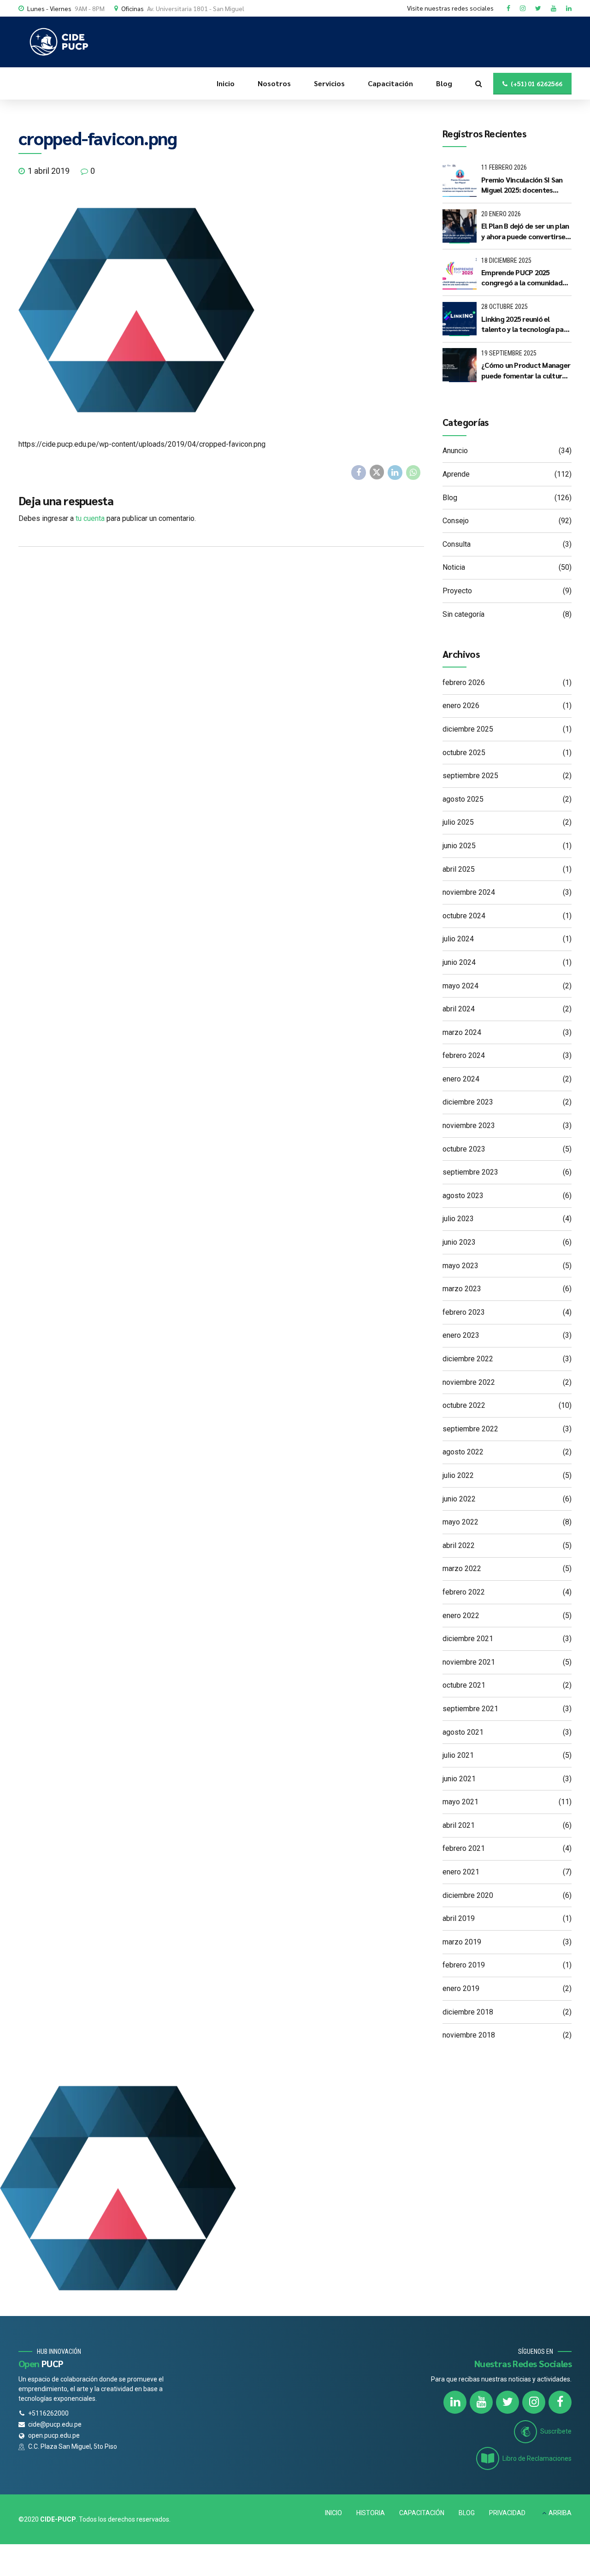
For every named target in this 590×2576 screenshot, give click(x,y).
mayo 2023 (460, 1266)
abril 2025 (459, 869)
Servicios (329, 83)
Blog (444, 83)
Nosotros (274, 83)
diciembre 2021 (468, 1639)
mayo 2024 (460, 986)
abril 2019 (459, 1918)
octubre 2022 (464, 1405)
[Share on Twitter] (377, 472)
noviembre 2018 (469, 2035)
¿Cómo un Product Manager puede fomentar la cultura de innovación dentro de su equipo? (526, 370)
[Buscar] (479, 83)
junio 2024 (459, 962)
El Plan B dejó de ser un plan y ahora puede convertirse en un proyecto (525, 231)
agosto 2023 (463, 1196)
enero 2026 (461, 706)
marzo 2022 (462, 1569)
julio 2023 (458, 1219)
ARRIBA (560, 2513)
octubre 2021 (464, 1685)
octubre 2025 (464, 753)
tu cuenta (90, 518)
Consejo (456, 521)
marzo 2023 (462, 1289)
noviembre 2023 (469, 1126)
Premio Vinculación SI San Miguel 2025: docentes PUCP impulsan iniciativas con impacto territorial (522, 185)
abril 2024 (459, 1009)
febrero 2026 (464, 682)
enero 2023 (461, 1335)
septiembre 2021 (470, 1709)
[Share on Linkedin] (395, 473)
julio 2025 (458, 822)
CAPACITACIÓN (422, 2513)
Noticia (454, 567)
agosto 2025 (463, 799)
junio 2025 (459, 846)
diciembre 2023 (468, 1102)
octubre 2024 (464, 916)
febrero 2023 (464, 1312)
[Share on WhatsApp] (413, 473)
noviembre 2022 (469, 1382)
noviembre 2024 (469, 892)
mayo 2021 (460, 1802)
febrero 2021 (464, 1848)
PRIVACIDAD (507, 2513)
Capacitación (390, 83)
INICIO (333, 2513)
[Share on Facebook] (359, 473)
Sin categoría (463, 614)
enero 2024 (461, 1079)
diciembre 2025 (468, 729)
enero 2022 (461, 1616)
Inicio (226, 83)
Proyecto (457, 591)
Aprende (456, 474)
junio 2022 (459, 1499)
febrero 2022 (464, 1592)
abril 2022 (459, 1545)
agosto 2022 (463, 1452)
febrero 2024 (464, 1055)
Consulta (457, 544)
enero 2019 (461, 1988)
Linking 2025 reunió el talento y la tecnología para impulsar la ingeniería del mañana (526, 324)
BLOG (467, 2513)
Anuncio (455, 451)
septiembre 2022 (470, 1429)
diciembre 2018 (468, 2012)
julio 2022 (458, 1475)
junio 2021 (459, 1779)
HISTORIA (371, 2513)
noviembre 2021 (469, 1662)
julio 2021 (458, 1755)
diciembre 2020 (468, 1895)
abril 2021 (459, 1825)
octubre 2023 (464, 1149)
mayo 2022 (460, 1522)
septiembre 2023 (470, 1172)
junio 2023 (459, 1242)
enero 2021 (461, 1872)
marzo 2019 (462, 1942)
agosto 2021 (463, 1732)
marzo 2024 (462, 1032)
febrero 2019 (464, 1965)
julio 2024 (458, 939)
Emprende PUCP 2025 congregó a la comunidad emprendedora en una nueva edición (522, 278)
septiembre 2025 (470, 776)
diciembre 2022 (468, 1359)
